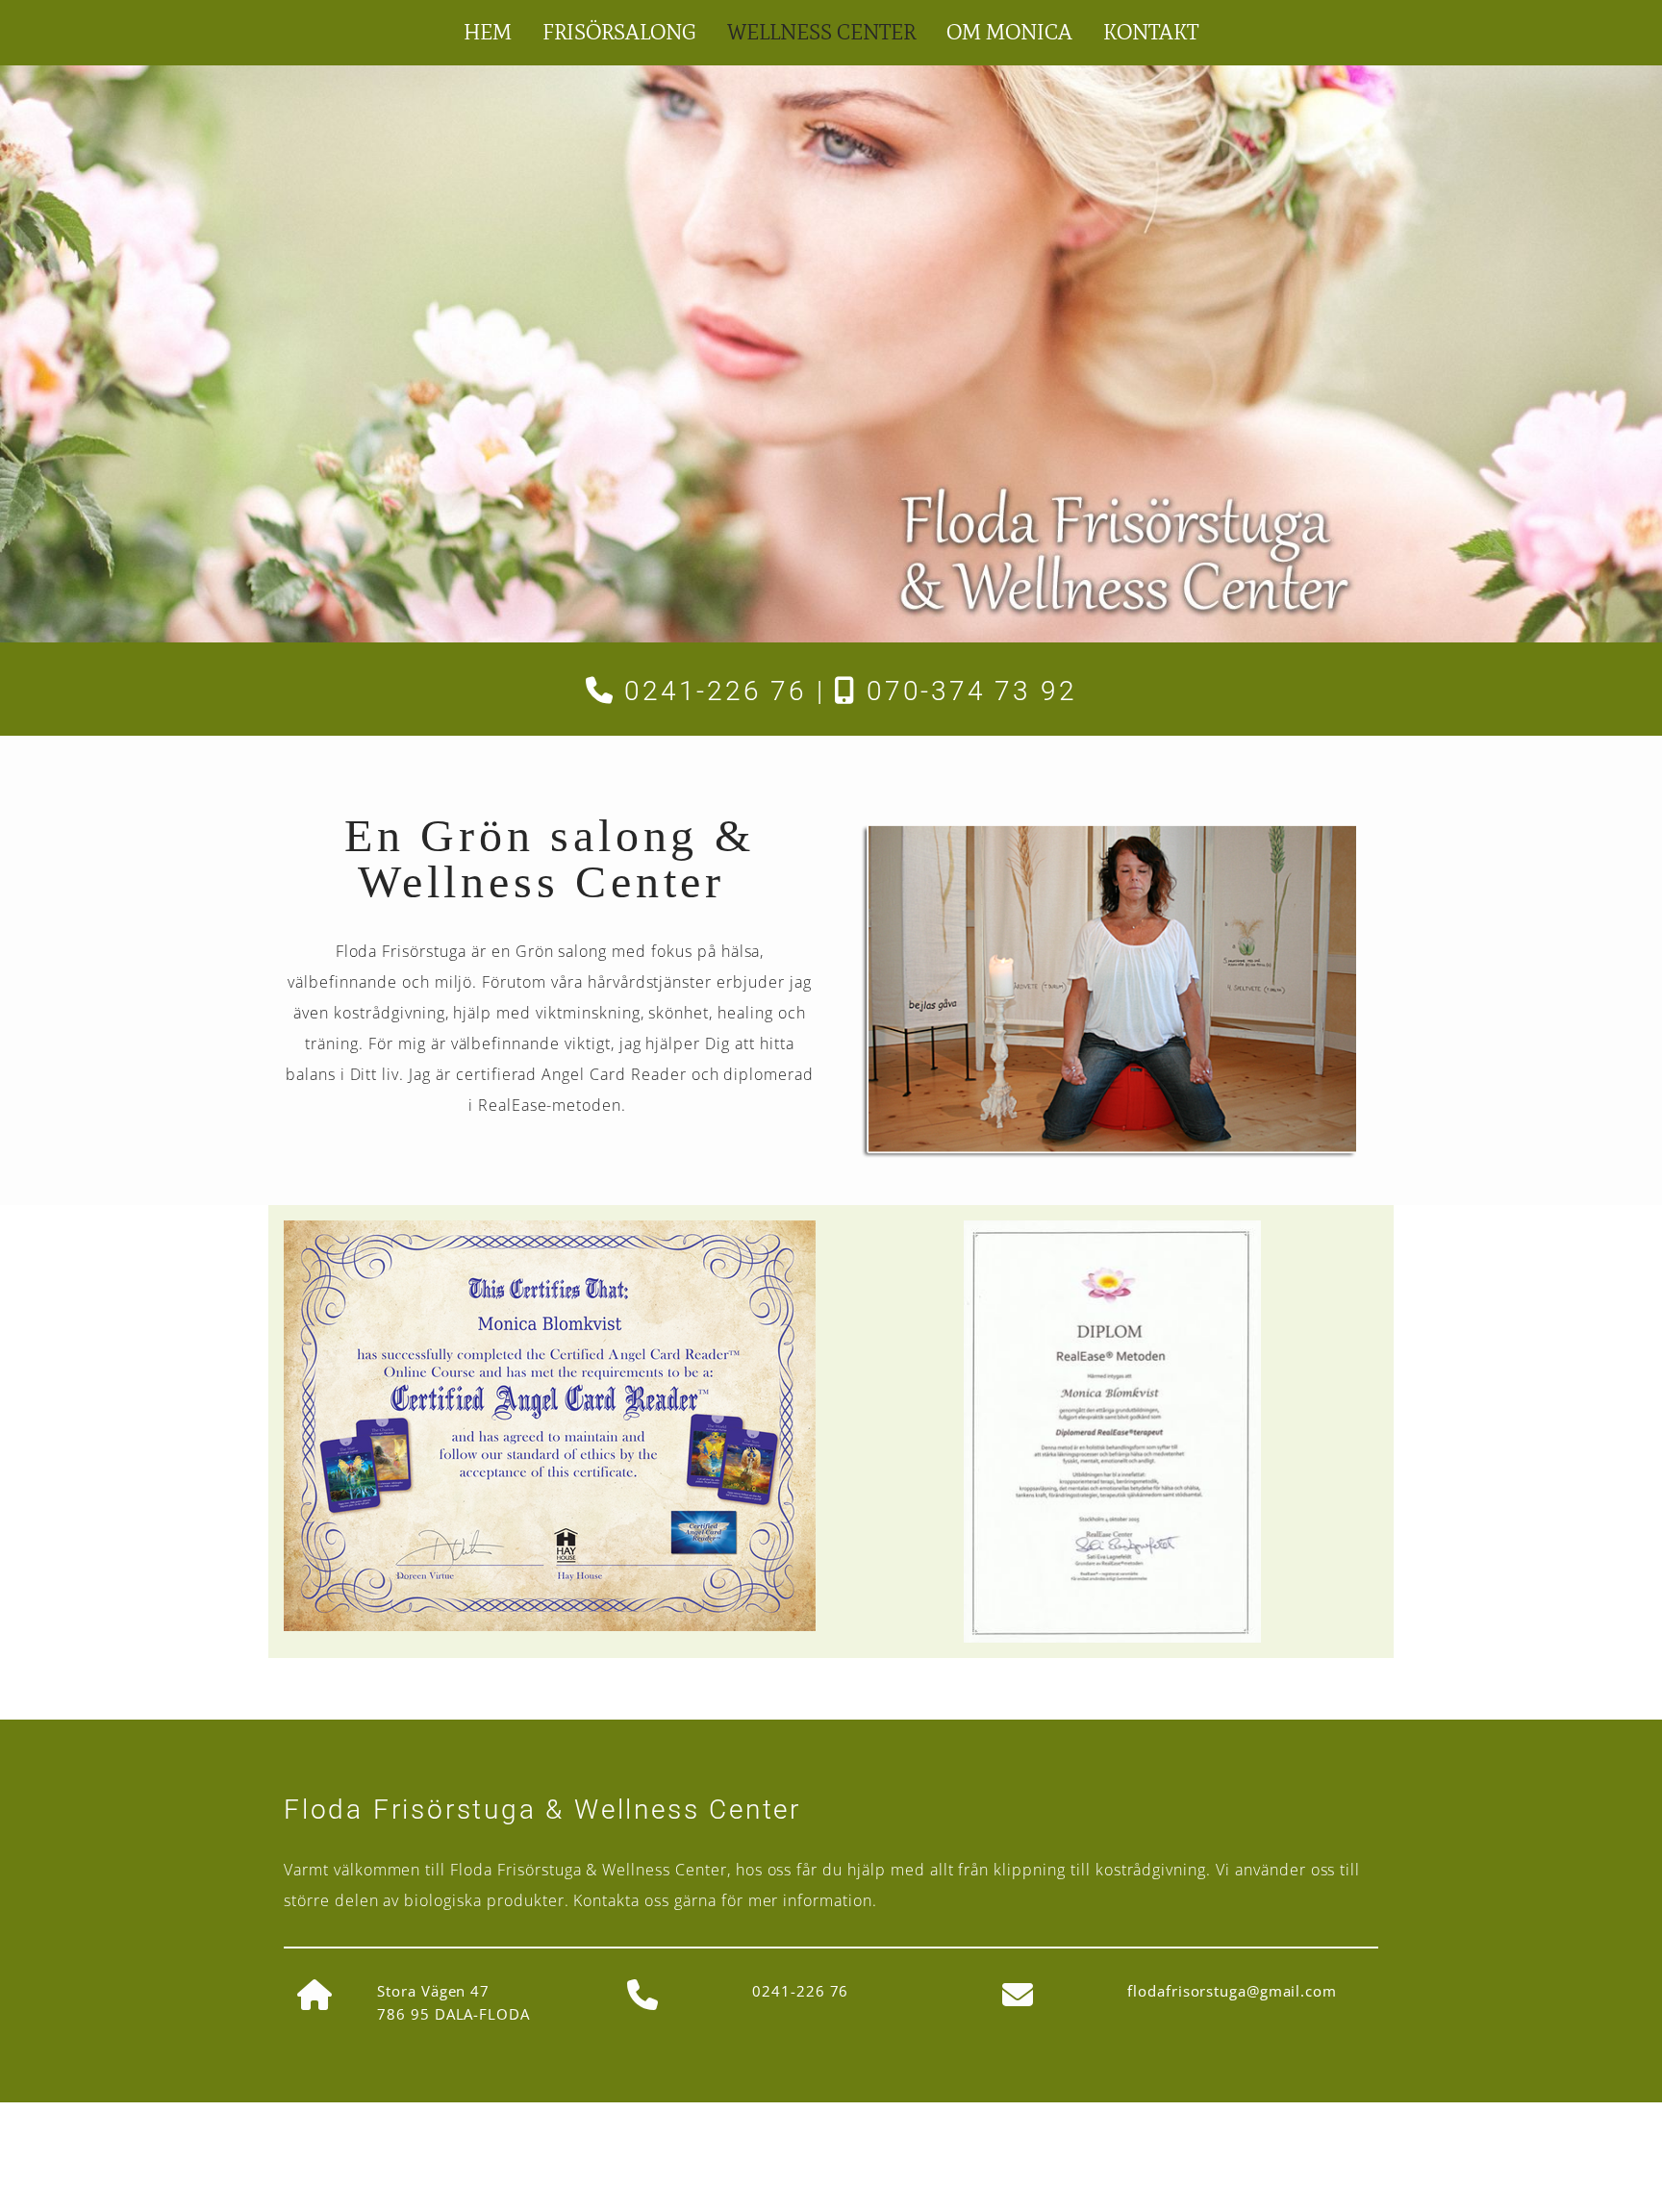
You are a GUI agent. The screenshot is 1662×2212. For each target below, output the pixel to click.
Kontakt (1151, 32)
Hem (488, 32)
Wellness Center (821, 32)
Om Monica (1009, 32)
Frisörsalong (619, 32)
